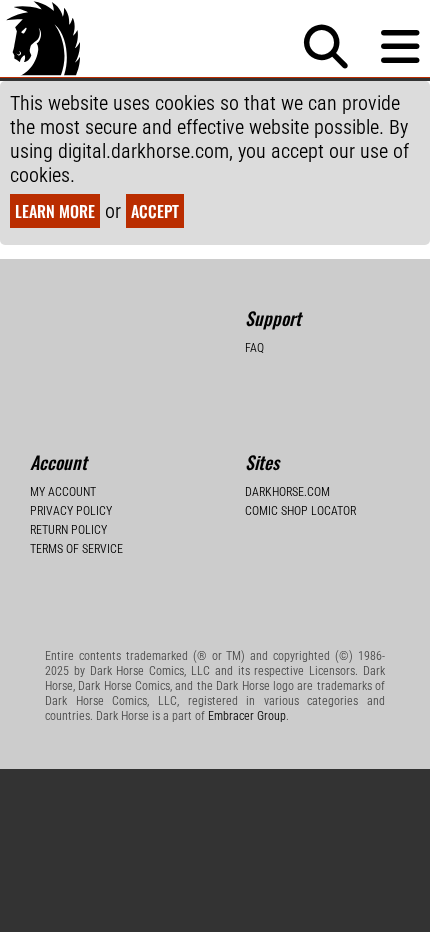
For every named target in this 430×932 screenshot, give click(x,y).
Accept (155, 211)
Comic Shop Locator (300, 511)
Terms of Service (76, 549)
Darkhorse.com (287, 492)
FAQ (254, 348)
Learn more (55, 211)
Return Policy (68, 530)
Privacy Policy (71, 511)
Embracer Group (247, 716)
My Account (63, 492)
